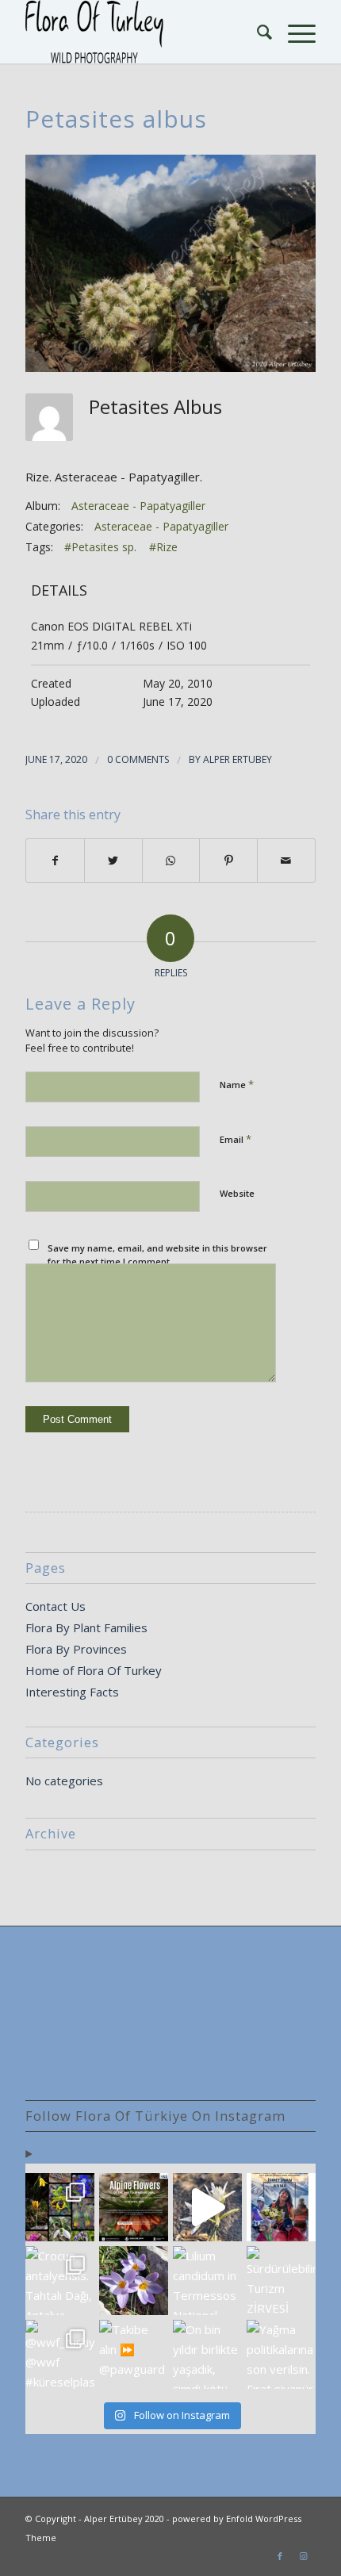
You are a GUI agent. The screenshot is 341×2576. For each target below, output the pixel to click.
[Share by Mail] (286, 861)
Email (236, 1139)
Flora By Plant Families (86, 1627)
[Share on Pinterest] (228, 861)
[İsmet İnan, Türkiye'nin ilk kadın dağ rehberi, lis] (281, 2208)
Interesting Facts (72, 1692)
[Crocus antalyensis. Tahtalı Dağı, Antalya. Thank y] (60, 2281)
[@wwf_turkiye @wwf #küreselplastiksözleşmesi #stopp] (60, 2354)
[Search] (257, 32)
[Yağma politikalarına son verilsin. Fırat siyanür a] (281, 2354)
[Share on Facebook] (55, 861)
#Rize (163, 547)
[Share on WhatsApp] (171, 861)
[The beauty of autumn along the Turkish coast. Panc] (207, 2208)
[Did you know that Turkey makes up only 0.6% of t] (134, 2208)
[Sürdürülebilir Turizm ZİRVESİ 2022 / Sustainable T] (281, 2281)
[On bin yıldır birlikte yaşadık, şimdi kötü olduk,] (207, 2354)
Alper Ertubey (238, 759)
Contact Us (56, 1606)
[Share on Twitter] (113, 861)
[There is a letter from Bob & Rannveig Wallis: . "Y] (60, 2208)
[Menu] (294, 32)
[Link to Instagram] (304, 2556)
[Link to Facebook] (280, 2556)
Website (237, 1193)
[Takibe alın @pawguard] (134, 2354)
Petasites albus (116, 119)
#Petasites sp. (100, 547)
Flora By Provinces (76, 1649)
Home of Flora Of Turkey (94, 1670)
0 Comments (138, 759)
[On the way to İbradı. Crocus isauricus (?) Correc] (134, 2281)
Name (237, 1084)
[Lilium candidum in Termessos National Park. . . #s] (207, 2281)
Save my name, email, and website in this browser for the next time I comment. (157, 1255)
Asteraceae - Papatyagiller (138, 506)
